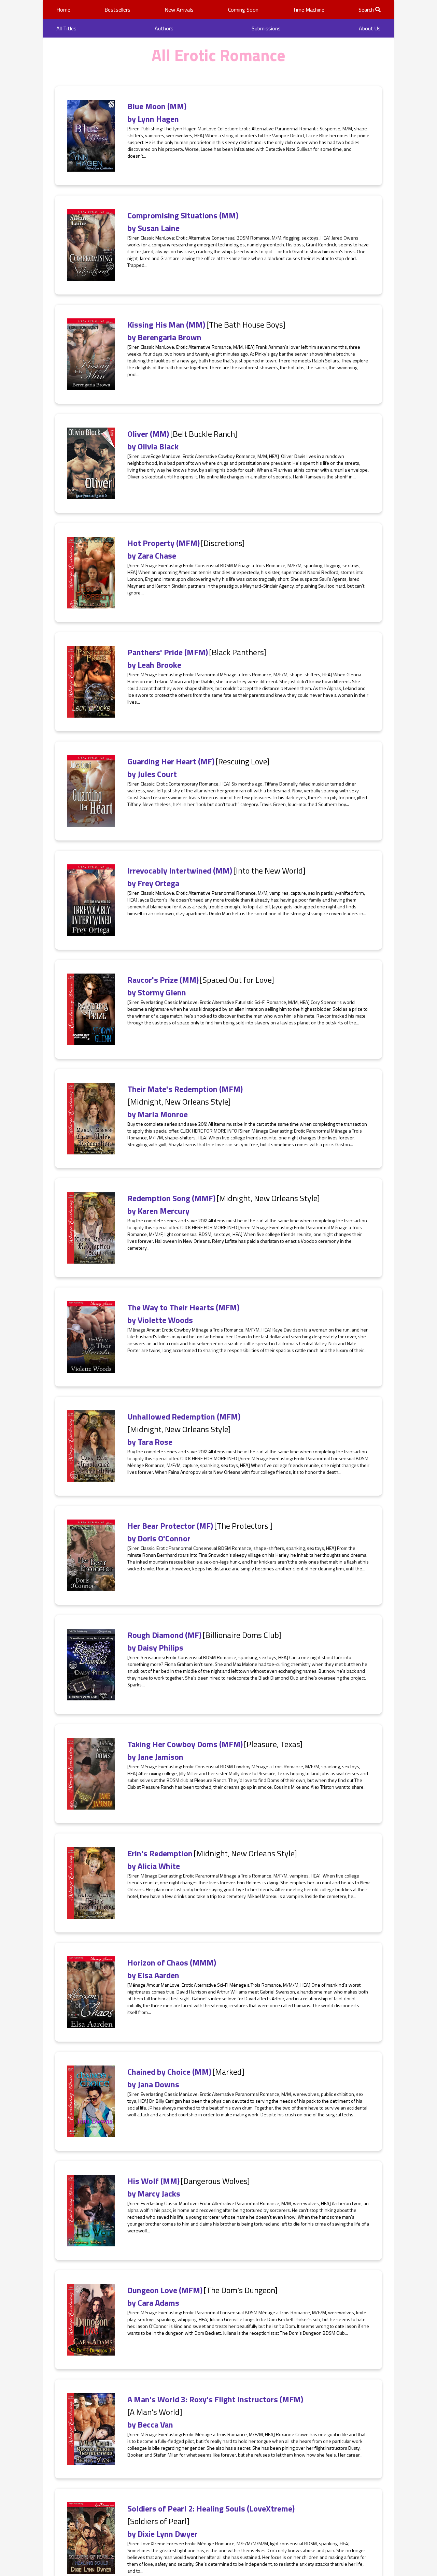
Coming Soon (243, 10)
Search (367, 10)
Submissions (266, 28)
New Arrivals (179, 10)
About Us (370, 28)
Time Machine (308, 10)
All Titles (66, 28)
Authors (164, 28)
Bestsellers (117, 10)
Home (63, 10)
